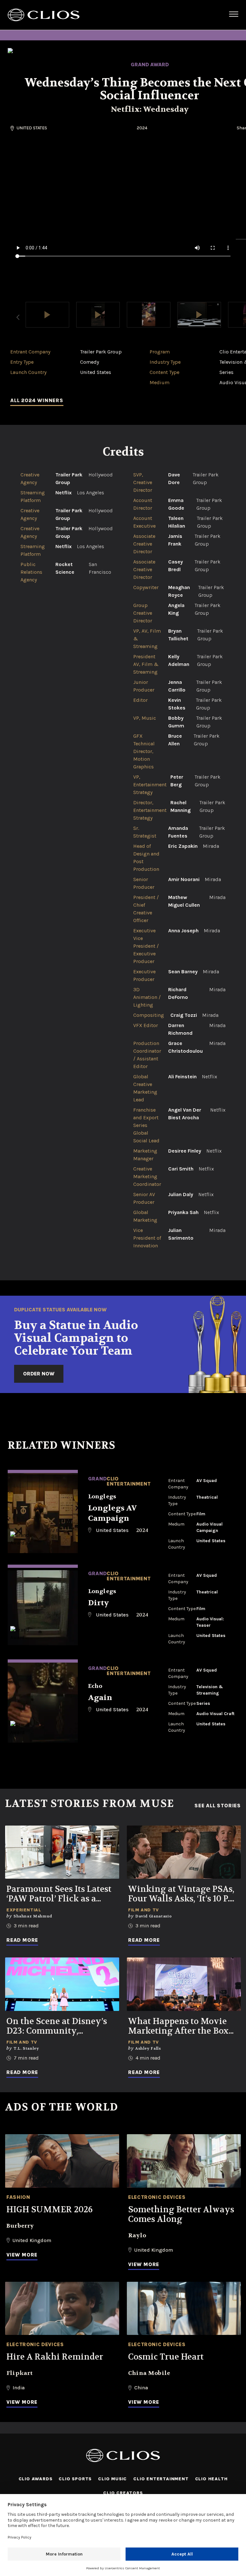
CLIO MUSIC (112, 2479)
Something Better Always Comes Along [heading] (181, 2215)
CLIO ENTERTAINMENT (161, 2479)
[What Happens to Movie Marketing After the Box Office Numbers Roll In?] (184, 1984)
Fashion (18, 2197)
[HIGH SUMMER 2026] (62, 2161)
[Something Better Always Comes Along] (184, 2161)
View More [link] (22, 2255)
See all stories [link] (218, 1806)
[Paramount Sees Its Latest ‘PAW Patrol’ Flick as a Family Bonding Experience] (62, 1852)
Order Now (39, 1374)
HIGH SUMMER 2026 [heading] (49, 2210)
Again (100, 1698)
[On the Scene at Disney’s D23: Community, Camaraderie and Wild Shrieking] (62, 1984)
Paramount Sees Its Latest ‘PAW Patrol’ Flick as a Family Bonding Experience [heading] (59, 1894)
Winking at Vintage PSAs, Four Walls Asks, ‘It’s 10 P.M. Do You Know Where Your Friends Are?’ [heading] (184, 1894)
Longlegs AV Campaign (112, 1513)
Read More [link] (22, 1940)
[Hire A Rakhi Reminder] (62, 2309)
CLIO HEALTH (211, 2479)
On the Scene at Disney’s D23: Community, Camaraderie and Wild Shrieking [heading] (57, 2026)
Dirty (98, 1603)
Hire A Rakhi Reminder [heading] (55, 2357)
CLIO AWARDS (36, 2479)
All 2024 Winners (37, 400)
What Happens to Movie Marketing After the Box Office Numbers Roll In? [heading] (178, 2026)
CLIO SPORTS (75, 2479)
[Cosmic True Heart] (184, 2309)
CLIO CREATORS (123, 2493)
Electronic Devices (157, 2197)
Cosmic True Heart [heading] (166, 2357)
